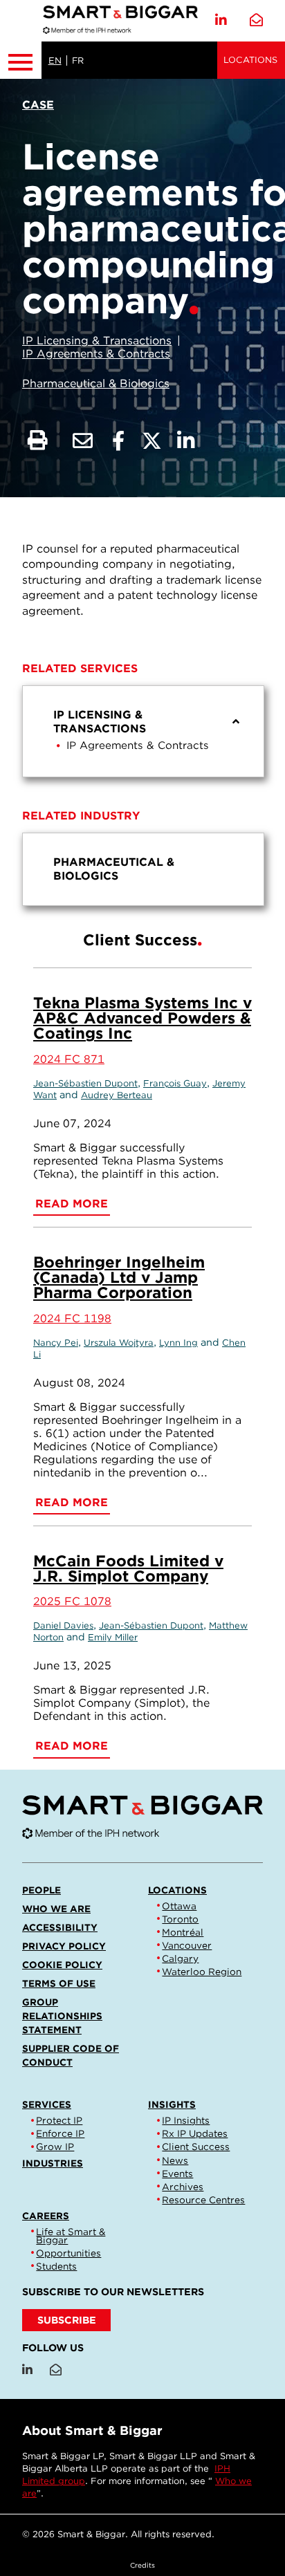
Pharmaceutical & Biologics (96, 383)
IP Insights (186, 2120)
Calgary (180, 1958)
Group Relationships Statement (62, 2016)
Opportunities (68, 2253)
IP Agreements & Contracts (96, 354)
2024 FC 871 (69, 1059)
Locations (250, 60)
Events (177, 2174)
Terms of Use (59, 1983)
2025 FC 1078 (72, 1601)
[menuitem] (143, 731)
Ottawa (179, 1906)
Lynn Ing (178, 1343)
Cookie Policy (62, 1965)
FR (78, 61)
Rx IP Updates (195, 2133)
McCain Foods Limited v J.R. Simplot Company (128, 1568)
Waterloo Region (202, 1972)
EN (55, 61)
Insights (172, 2104)
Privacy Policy (64, 1946)
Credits (142, 2565)
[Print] (38, 441)
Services (47, 2104)
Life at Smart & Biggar (71, 2236)
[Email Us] (256, 20)
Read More (72, 1204)
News (175, 2160)
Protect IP (59, 2120)
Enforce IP (60, 2133)
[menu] (143, 731)
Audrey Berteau (117, 1095)
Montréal (183, 1932)
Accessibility (60, 1927)
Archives (183, 2187)
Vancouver (187, 1945)
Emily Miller (113, 1637)
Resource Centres (203, 2200)
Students (56, 2266)
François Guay (175, 1083)
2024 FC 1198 (72, 1318)
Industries (53, 2163)
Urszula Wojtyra (119, 1343)
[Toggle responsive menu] (21, 60)
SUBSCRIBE (67, 2320)
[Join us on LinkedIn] (221, 20)
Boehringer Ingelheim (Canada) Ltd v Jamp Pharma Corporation (119, 1277)
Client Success (196, 2147)
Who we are (56, 1909)
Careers (46, 2216)
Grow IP (55, 2147)
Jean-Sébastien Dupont (85, 1083)
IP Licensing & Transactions (97, 341)
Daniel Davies (63, 1625)
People (42, 1890)
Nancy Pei (56, 1343)
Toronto (180, 1919)
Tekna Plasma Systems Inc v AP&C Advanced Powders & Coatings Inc (142, 1018)
